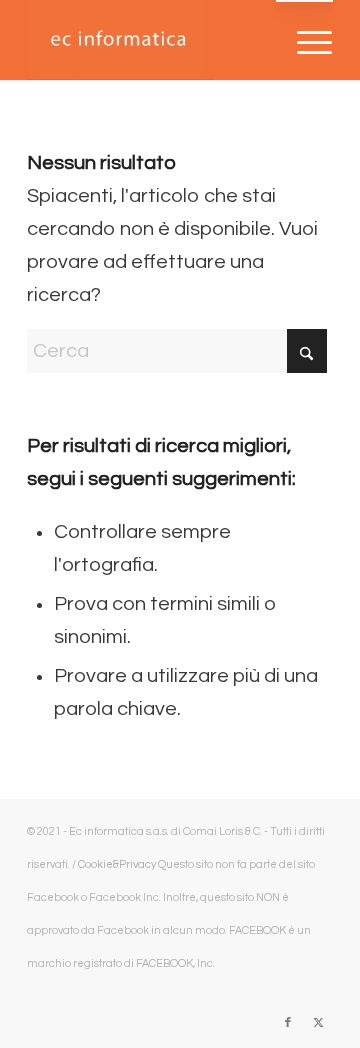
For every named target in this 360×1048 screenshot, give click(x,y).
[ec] (149, 40)
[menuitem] (304, 41)
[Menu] (304, 41)
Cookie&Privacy (117, 864)
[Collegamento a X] (318, 1023)
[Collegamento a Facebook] (288, 1023)
